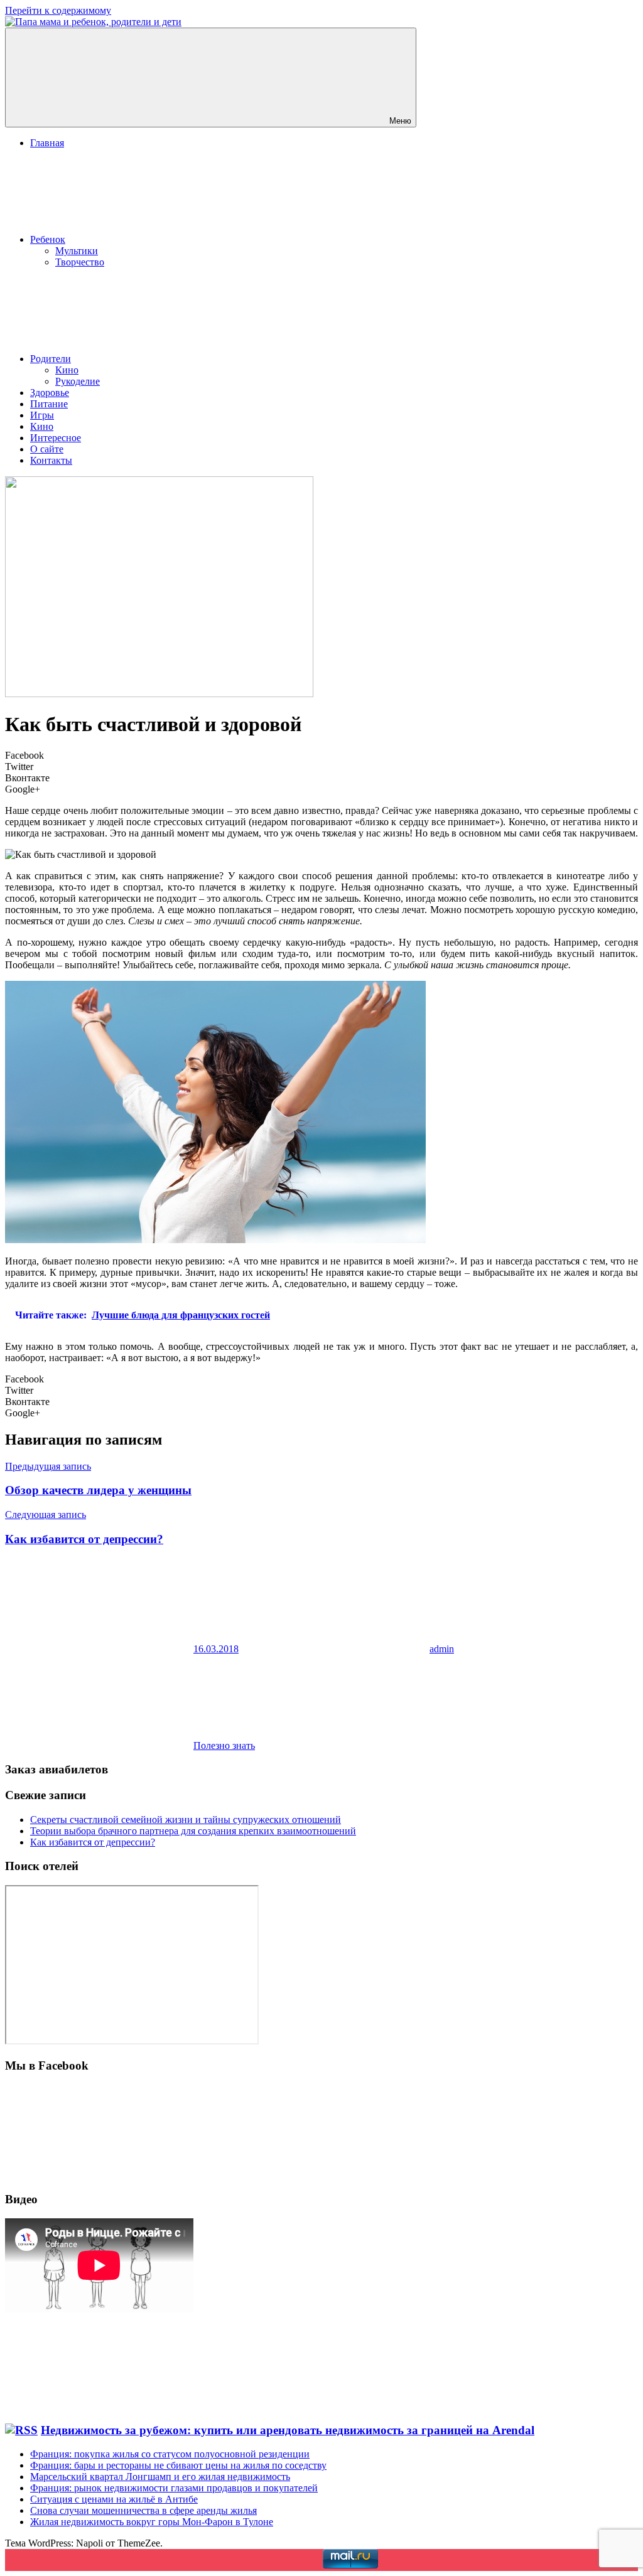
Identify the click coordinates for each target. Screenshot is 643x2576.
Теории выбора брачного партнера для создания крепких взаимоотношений (193, 1831)
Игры (42, 415)
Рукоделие (78, 381)
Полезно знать (224, 1745)
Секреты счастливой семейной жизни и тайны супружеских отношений (186, 1820)
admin (442, 1649)
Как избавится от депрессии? (93, 1842)
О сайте (47, 449)
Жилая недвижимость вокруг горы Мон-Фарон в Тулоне (152, 2522)
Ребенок (48, 239)
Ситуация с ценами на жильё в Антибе (114, 2499)
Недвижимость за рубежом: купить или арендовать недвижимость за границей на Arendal (288, 2430)
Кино (67, 370)
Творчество (80, 262)
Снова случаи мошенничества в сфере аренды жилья (143, 2510)
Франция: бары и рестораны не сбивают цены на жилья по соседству (178, 2465)
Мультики (77, 251)
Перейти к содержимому (58, 10)
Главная (47, 143)
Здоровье (50, 393)
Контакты (51, 460)
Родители (51, 359)
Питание (49, 404)
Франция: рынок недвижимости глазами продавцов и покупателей (174, 2488)
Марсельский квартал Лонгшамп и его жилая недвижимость (160, 2477)
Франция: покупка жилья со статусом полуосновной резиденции (170, 2454)
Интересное (56, 438)
